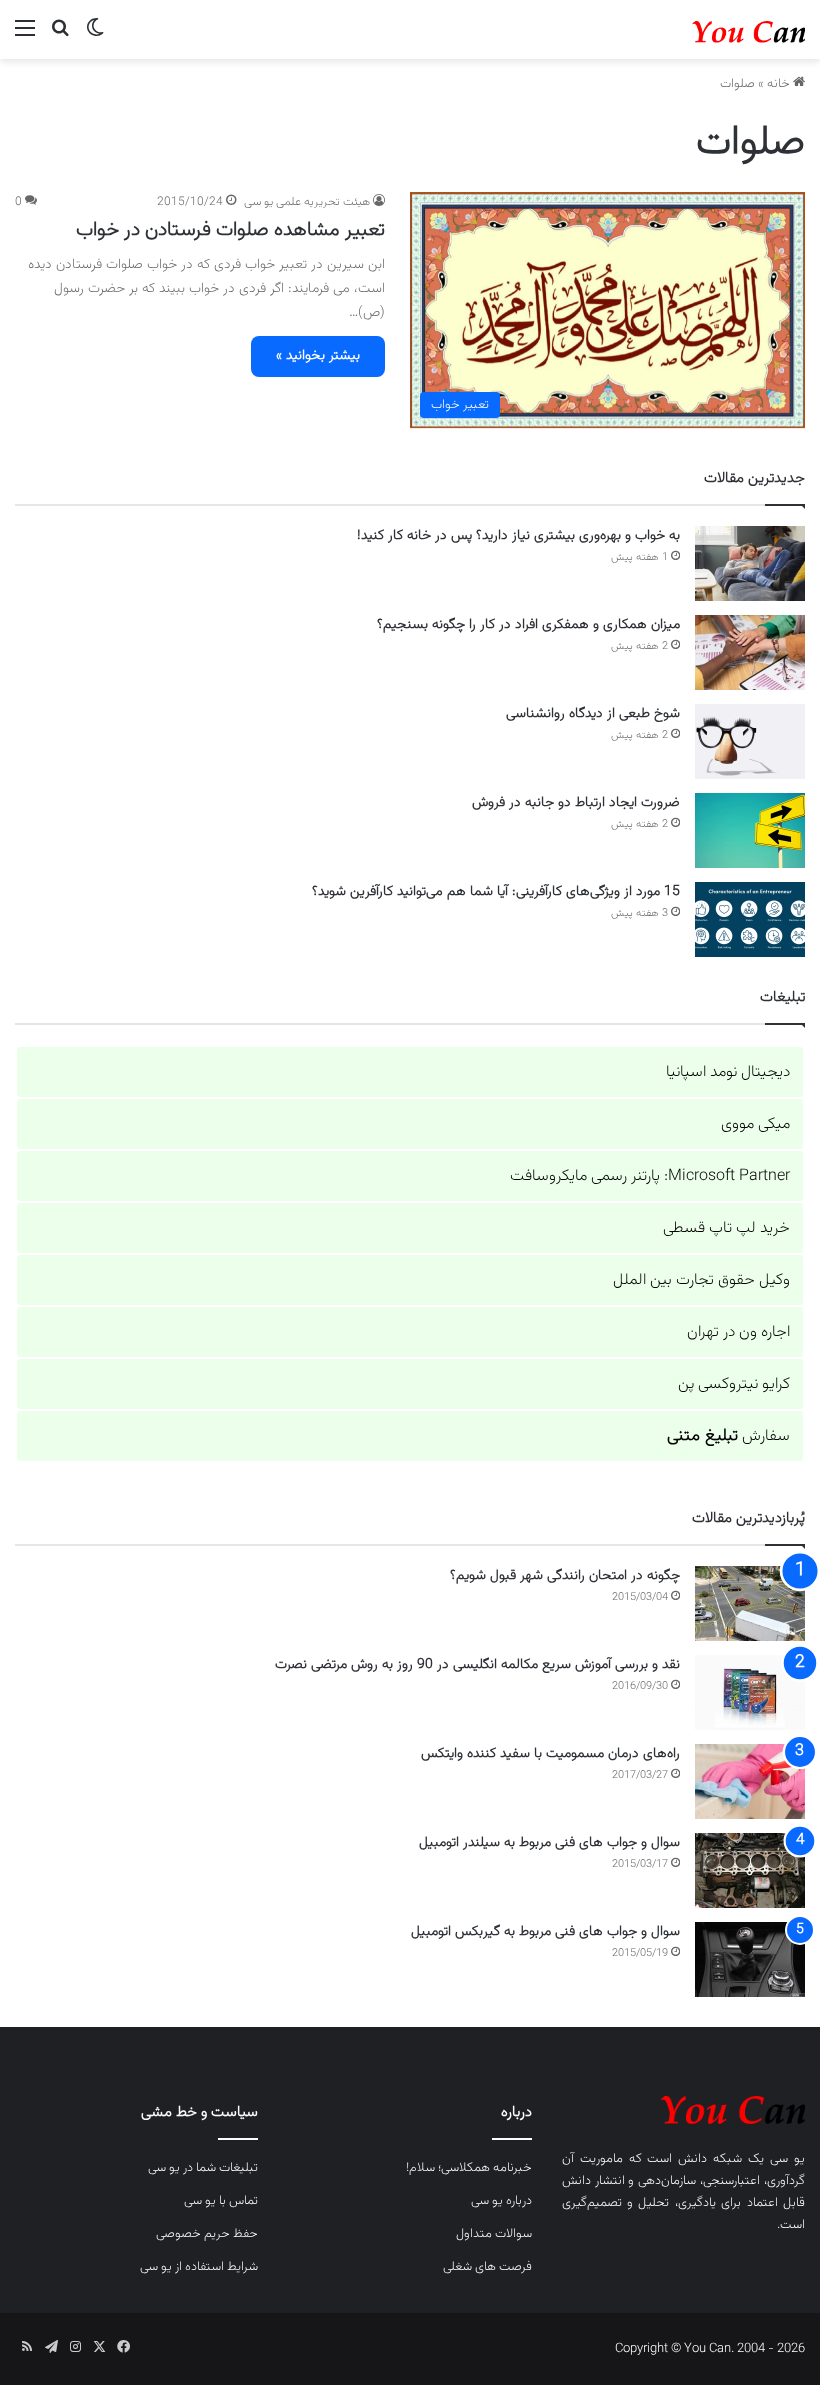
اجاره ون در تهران (738, 1332)
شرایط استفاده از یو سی (199, 2267)
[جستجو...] (60, 37)
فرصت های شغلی (487, 2267)
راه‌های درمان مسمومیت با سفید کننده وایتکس (550, 1754)
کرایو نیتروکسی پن (734, 1384)
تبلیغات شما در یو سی (203, 2168)
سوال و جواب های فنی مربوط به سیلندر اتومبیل (549, 1843)
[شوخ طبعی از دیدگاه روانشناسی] (750, 741)
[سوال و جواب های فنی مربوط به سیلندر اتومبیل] (750, 1870)
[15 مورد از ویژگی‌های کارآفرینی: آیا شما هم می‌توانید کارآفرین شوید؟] (750, 919)
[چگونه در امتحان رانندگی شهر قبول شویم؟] (750, 1603)
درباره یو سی (501, 2201)
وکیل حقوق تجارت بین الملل (701, 1280)
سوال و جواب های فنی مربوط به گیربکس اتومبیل (545, 1932)
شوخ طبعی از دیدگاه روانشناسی (593, 714)
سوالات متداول (494, 2234)
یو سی (787, 2159)
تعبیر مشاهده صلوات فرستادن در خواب (230, 230)
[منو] (25, 37)
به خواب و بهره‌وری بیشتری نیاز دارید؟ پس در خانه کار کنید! (518, 536)
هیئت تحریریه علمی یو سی (307, 202)
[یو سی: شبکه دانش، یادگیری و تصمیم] (710, 29)
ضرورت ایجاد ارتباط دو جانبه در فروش (576, 803)
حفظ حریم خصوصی (207, 2234)
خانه (780, 84)
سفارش (728, 1436)
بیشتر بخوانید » (318, 356)
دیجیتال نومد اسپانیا (728, 1072)
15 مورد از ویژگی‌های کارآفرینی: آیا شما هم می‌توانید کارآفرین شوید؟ (496, 892)
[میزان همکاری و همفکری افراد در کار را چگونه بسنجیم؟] (750, 652)
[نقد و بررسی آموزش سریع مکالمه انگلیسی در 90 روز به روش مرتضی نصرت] (750, 1692)
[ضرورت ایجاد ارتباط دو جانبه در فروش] (750, 830)
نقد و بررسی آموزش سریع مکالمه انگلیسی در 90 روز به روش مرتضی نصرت (477, 1665)
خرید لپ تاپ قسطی (726, 1228)
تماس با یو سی (221, 2201)
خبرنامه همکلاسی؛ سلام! (469, 2168)
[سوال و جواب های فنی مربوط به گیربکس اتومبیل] (750, 1959)
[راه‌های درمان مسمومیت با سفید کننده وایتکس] (750, 1781)
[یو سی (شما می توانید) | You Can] (683, 2107)
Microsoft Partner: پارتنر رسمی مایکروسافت (650, 1176)
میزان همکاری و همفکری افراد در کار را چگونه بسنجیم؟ (528, 625)
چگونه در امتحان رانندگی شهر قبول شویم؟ (565, 1576)
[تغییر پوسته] (95, 37)
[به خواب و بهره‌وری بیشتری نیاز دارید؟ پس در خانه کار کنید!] (750, 563)
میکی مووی (755, 1124)
